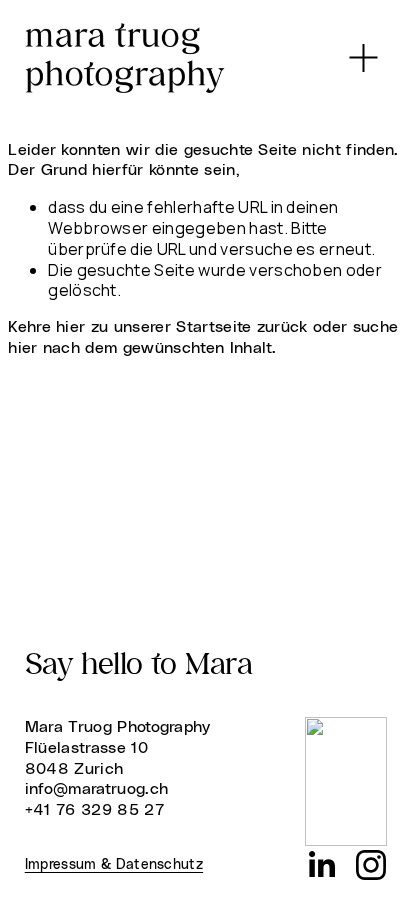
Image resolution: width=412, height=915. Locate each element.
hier (70, 327)
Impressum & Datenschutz (114, 865)
